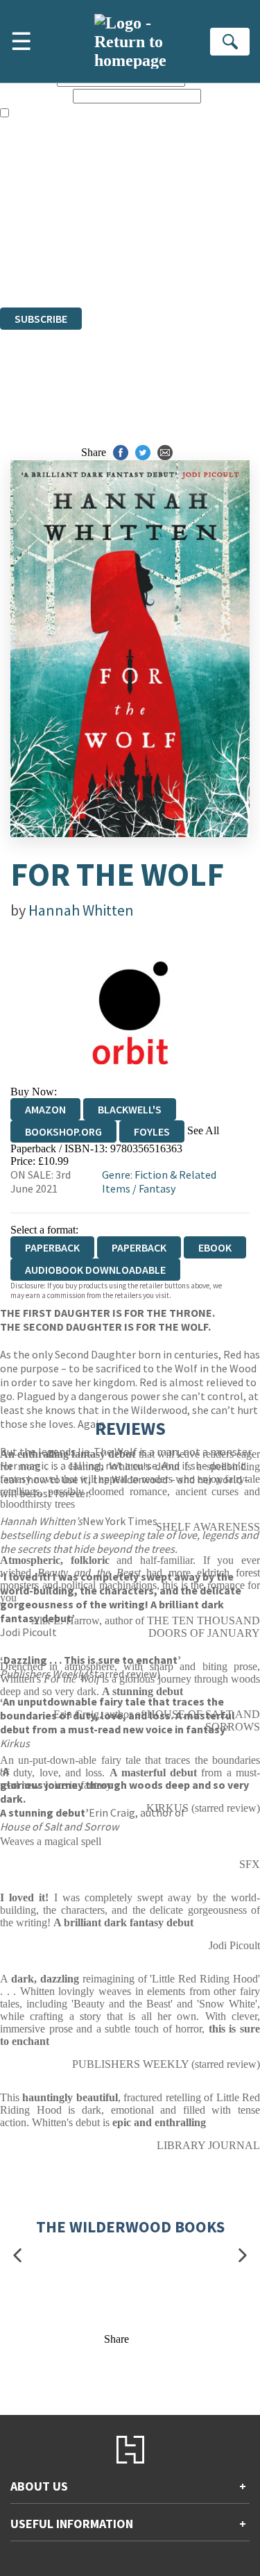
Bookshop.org (63, 1131)
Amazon (45, 1109)
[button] (17, 2256)
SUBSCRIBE (41, 319)
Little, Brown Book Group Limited (172, 226)
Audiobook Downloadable (95, 1270)
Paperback (139, 1247)
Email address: (35, 95)
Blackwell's (130, 1109)
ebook (215, 1247)
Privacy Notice (33, 263)
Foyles (152, 1131)
